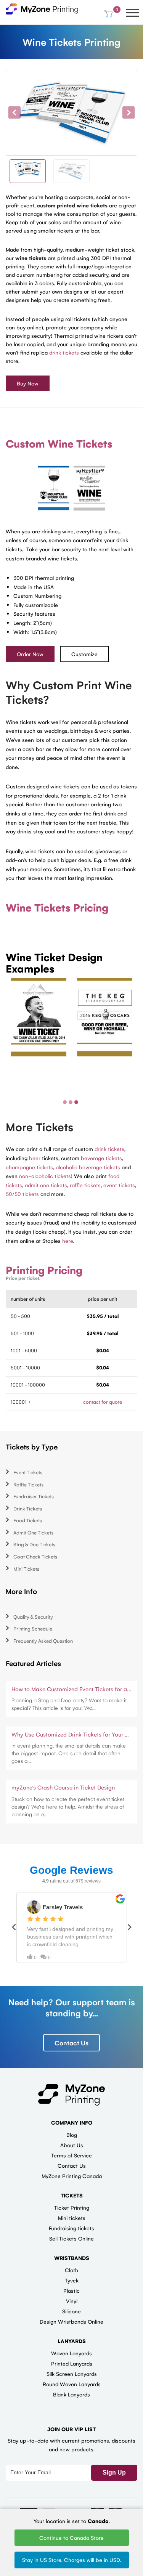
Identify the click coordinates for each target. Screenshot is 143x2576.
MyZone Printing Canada (72, 2176)
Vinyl (72, 2301)
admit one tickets (46, 1185)
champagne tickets (29, 1167)
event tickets (119, 1185)
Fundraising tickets (71, 2228)
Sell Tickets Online (71, 2238)
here (68, 1241)
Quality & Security (33, 1617)
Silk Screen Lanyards (72, 2374)
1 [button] (65, 1102)
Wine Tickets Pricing (57, 907)
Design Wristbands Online (71, 2321)
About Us (72, 2145)
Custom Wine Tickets (59, 443)
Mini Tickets (26, 1569)
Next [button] (129, 112)
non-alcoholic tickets (45, 1176)
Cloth (71, 2270)
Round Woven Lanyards (72, 2384)
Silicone (71, 2311)
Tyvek (72, 2280)
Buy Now (28, 383)
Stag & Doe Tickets (34, 1544)
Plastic (71, 2290)
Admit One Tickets (33, 1532)
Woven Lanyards (71, 2353)
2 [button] (71, 1102)
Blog (72, 2135)
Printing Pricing (44, 1270)
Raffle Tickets (28, 1484)
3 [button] (76, 1102)
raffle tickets (85, 1185)
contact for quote (103, 1402)
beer (35, 1158)
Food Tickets (28, 1520)
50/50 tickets (22, 1194)
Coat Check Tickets (35, 1556)
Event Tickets (28, 1472)
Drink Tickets (28, 1508)
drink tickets (64, 352)
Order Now (30, 654)
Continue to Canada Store (71, 2537)
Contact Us (71, 2043)
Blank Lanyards (71, 2394)
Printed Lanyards (72, 2363)
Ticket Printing (72, 2207)
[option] (71, 113)
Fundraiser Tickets (34, 1496)
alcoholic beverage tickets (88, 1167)
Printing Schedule (33, 1628)
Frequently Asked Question (43, 1641)
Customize (84, 654)
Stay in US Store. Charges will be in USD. (72, 2560)
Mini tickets (72, 2218)
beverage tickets (101, 1158)
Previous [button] (14, 112)
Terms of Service (71, 2155)
